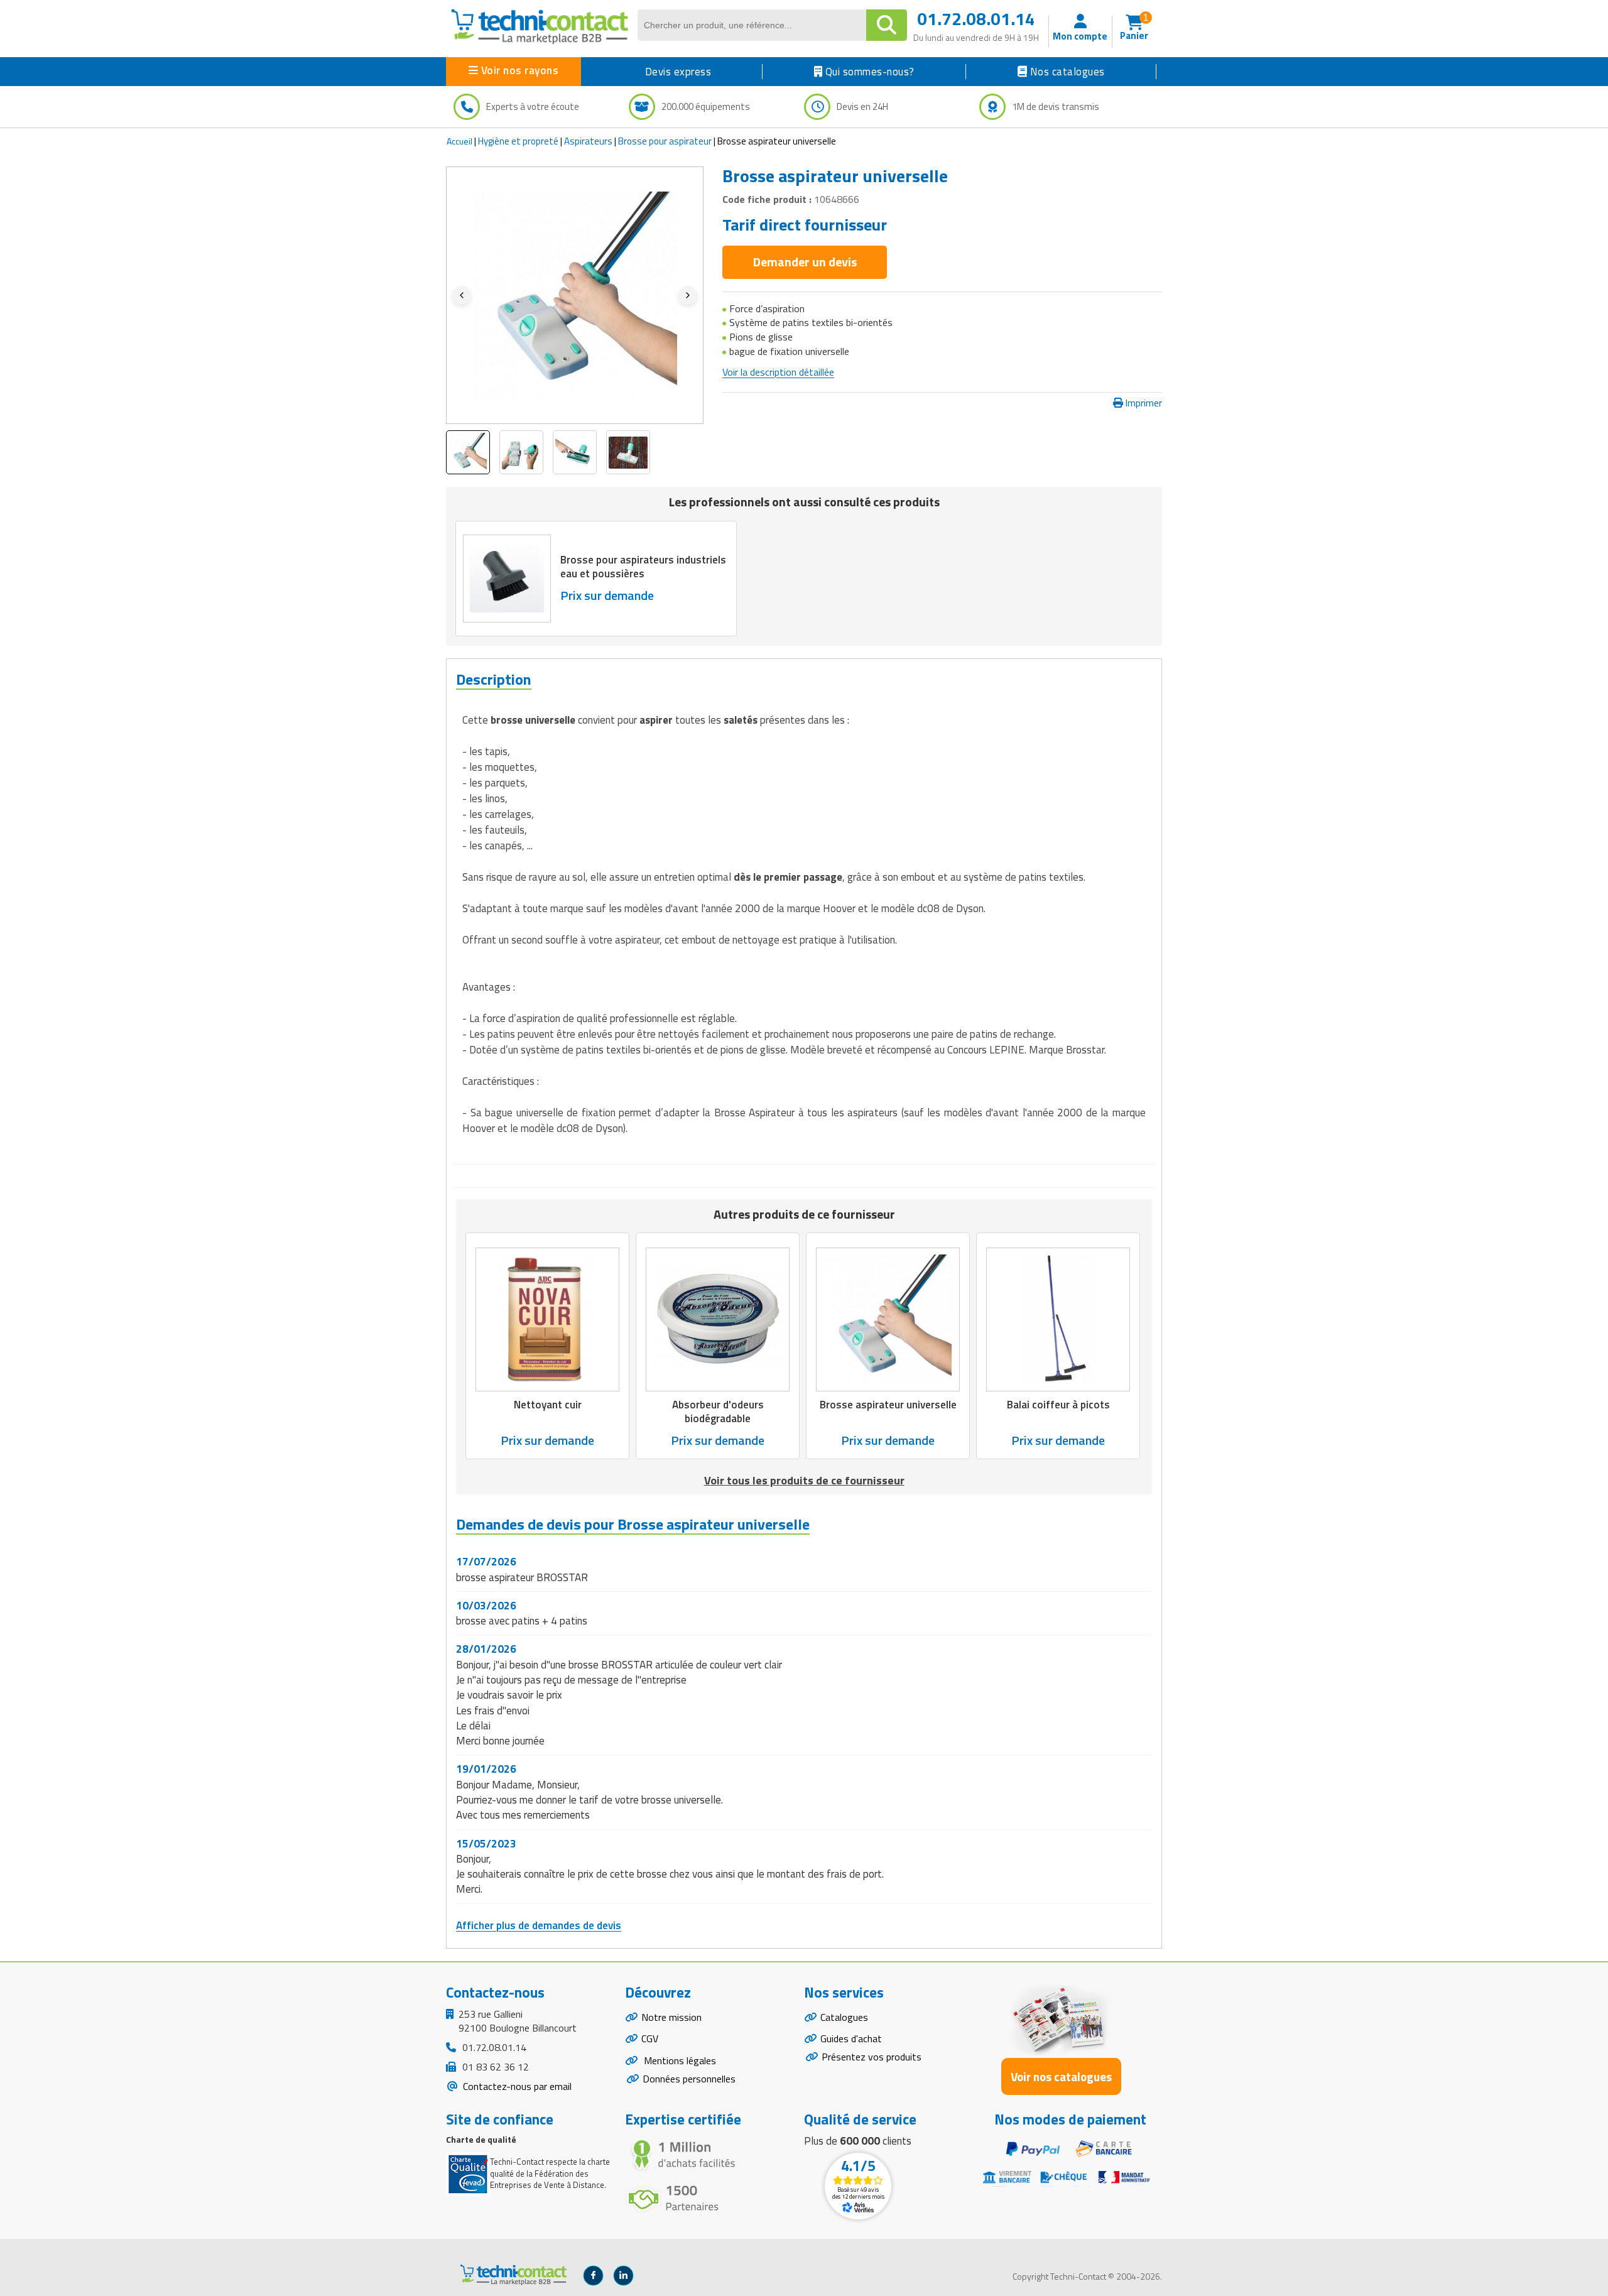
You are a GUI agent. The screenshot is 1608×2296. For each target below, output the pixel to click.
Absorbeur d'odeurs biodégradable (718, 1412)
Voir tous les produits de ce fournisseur (804, 1480)
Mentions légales (679, 2060)
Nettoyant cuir (548, 1405)
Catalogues (844, 2017)
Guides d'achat (851, 2038)
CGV (650, 2038)
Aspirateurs (588, 141)
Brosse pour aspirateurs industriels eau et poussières (643, 567)
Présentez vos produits (872, 2057)
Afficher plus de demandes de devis (539, 1925)
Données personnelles (689, 2079)
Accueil (459, 141)
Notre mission (671, 2017)
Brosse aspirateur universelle (888, 1405)
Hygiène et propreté (518, 141)
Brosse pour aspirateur (665, 141)
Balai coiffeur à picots (1058, 1405)
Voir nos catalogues (1061, 2076)
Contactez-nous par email (516, 2086)
